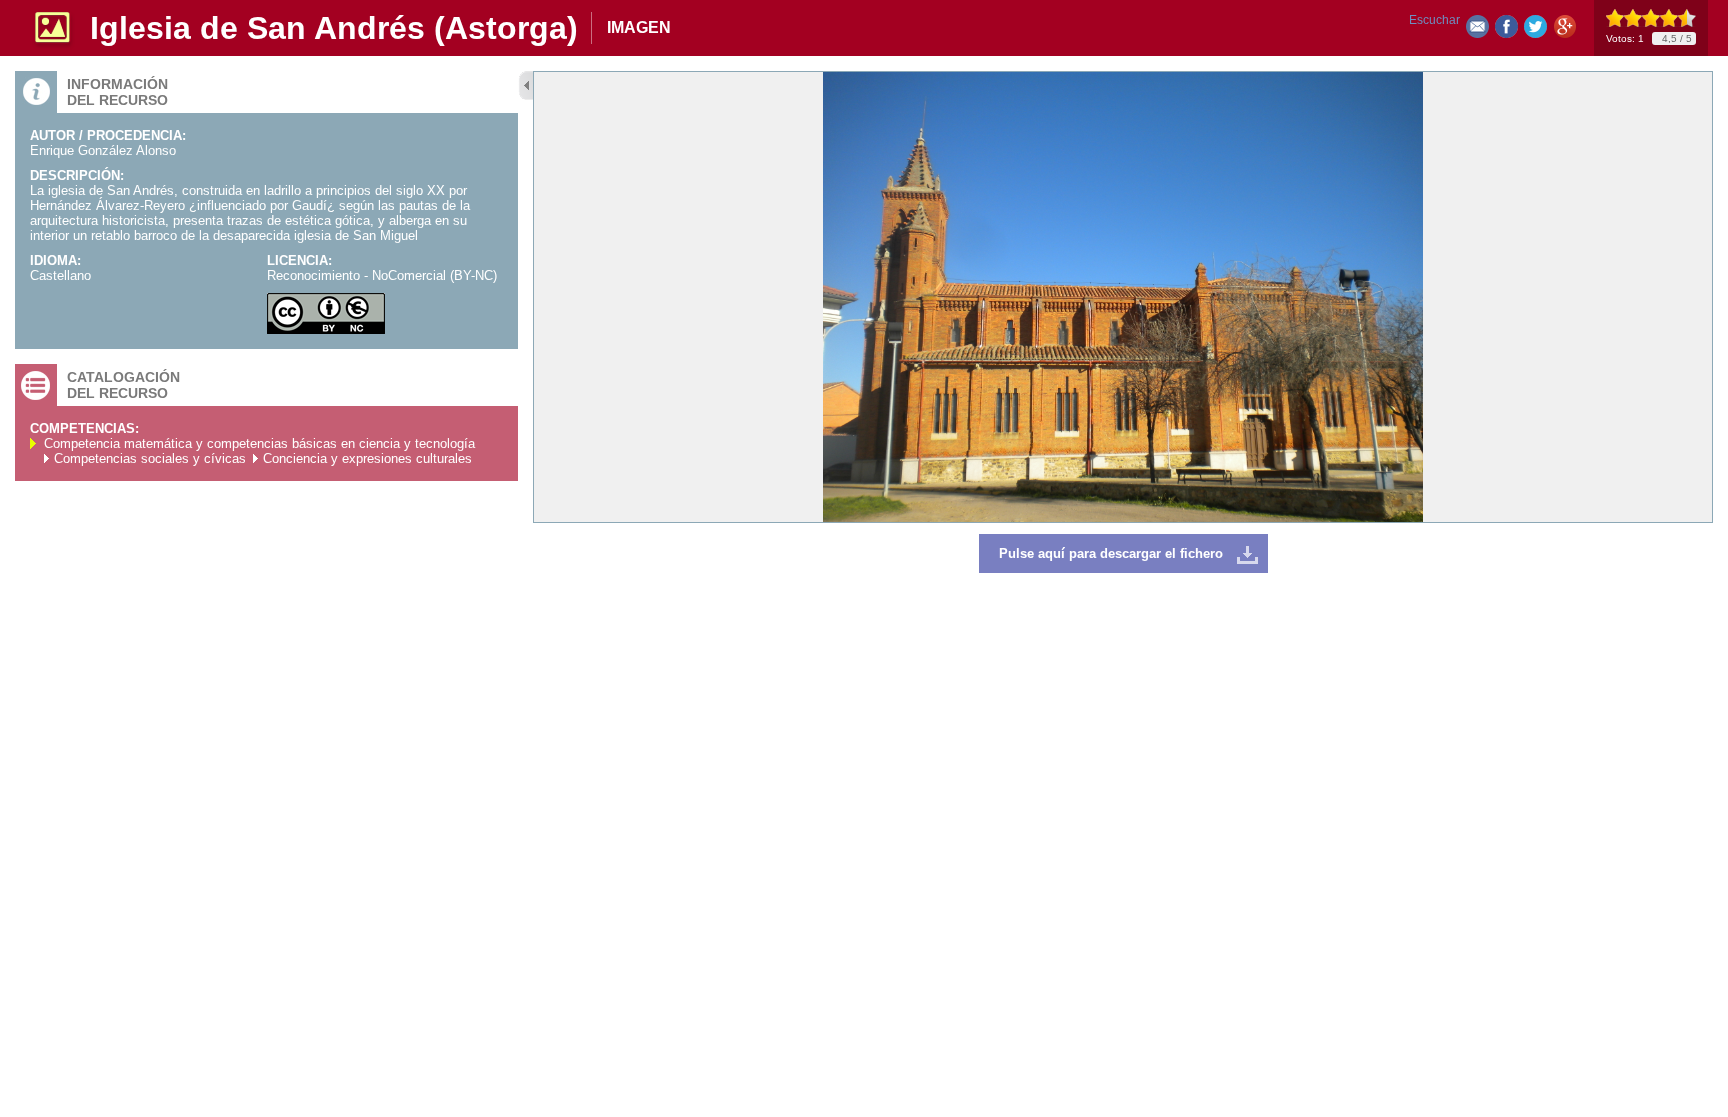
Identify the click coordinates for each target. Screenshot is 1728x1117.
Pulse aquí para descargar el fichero (1111, 553)
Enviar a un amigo (1477, 30)
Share (1506, 30)
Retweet (1535, 30)
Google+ (1564, 30)
